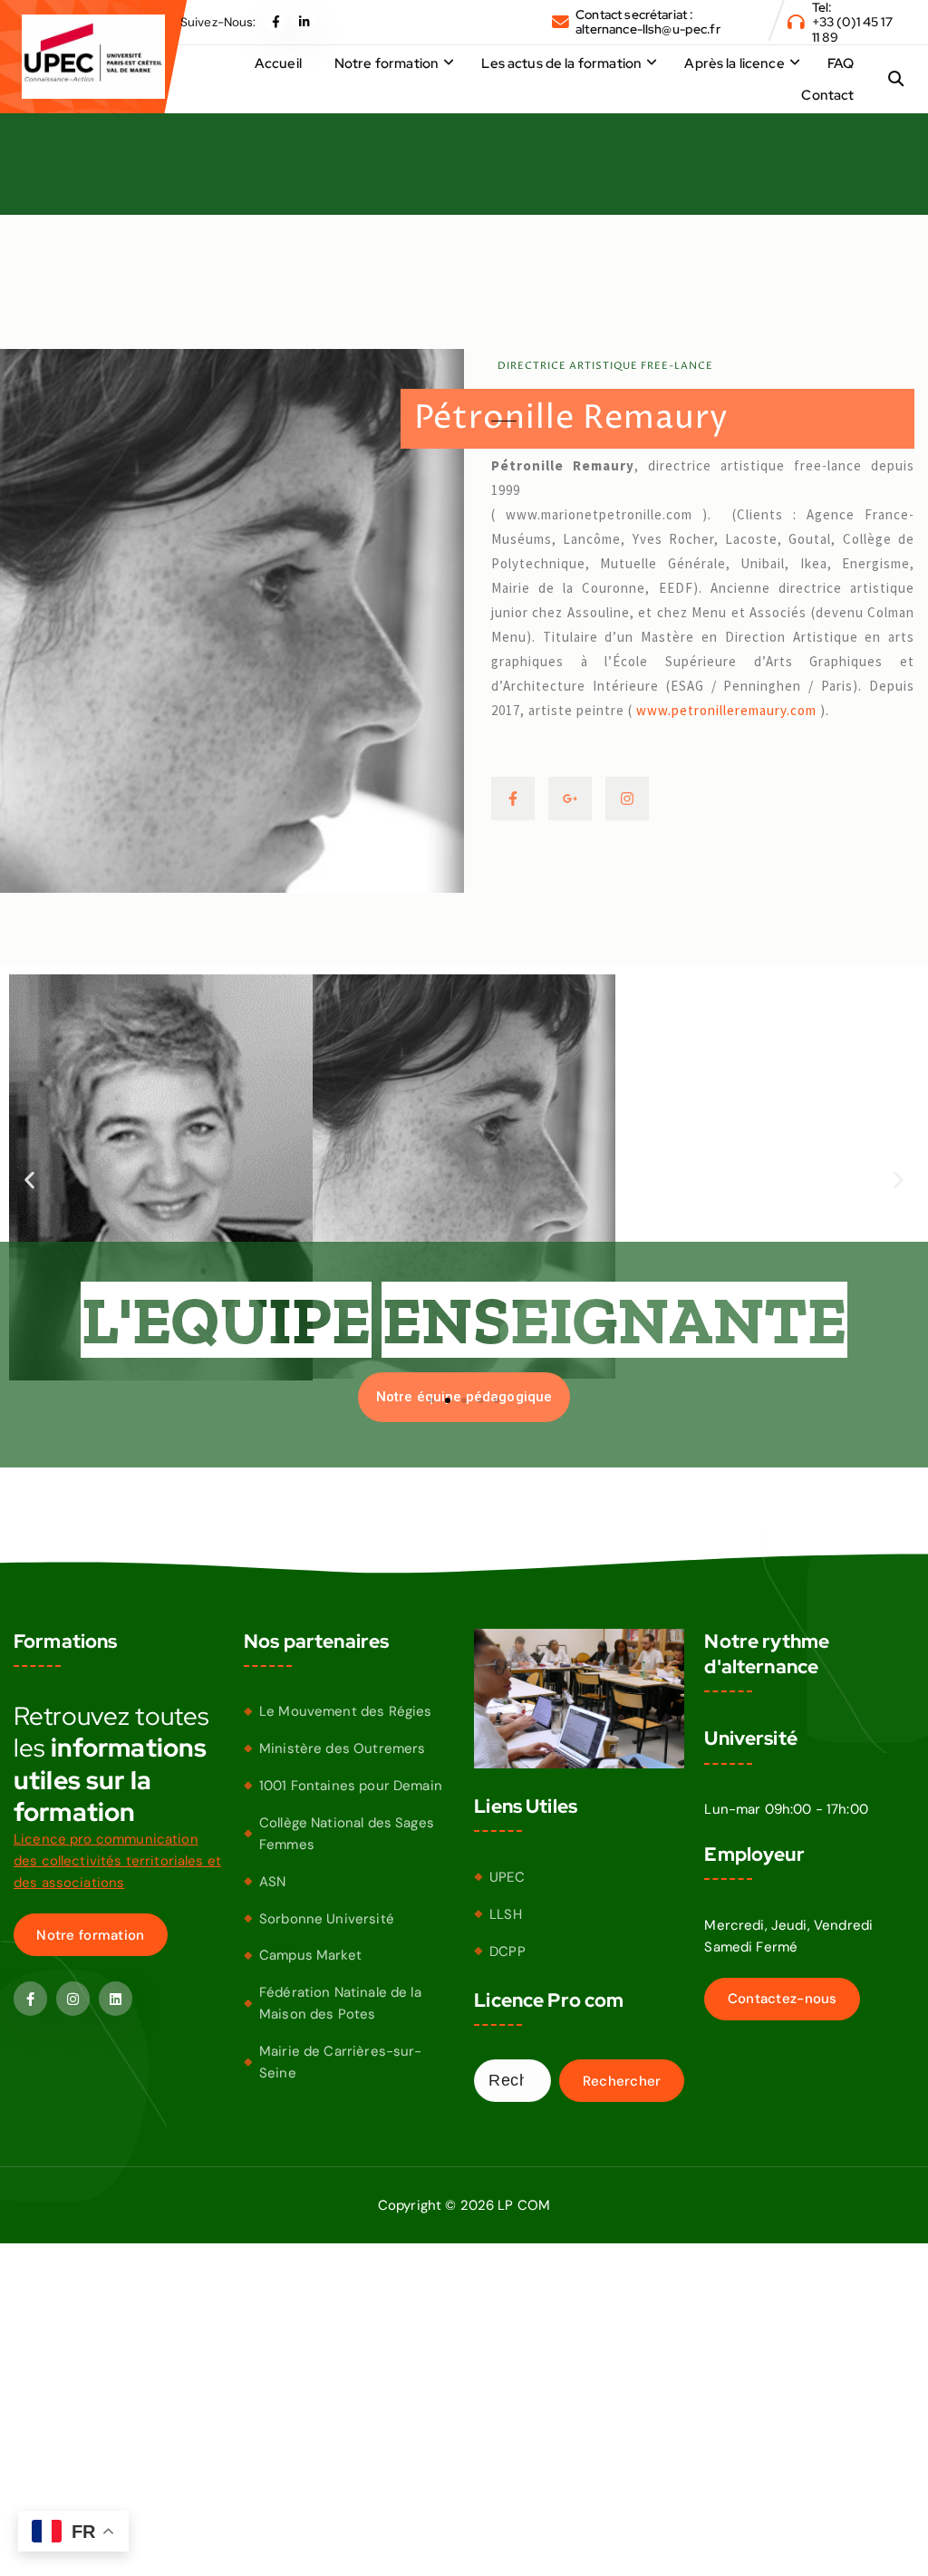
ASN (272, 1882)
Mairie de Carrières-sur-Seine (341, 2062)
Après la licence (734, 63)
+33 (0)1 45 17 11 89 (852, 29)
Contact (827, 95)
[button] (29, 1181)
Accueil (278, 63)
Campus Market (310, 1955)
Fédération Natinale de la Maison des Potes (340, 2003)
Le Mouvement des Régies (345, 1711)
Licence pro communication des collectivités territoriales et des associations (117, 1861)
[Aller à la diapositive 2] (448, 1400)
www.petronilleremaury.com (726, 710)
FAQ (841, 63)
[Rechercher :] (512, 2081)
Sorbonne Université (327, 1919)
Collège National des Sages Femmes (347, 1834)
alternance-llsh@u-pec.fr (648, 29)
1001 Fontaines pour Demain (351, 1786)
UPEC (507, 1877)
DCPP (507, 1951)
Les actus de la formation (561, 63)
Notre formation (387, 63)
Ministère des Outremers (342, 1748)
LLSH (506, 1914)
